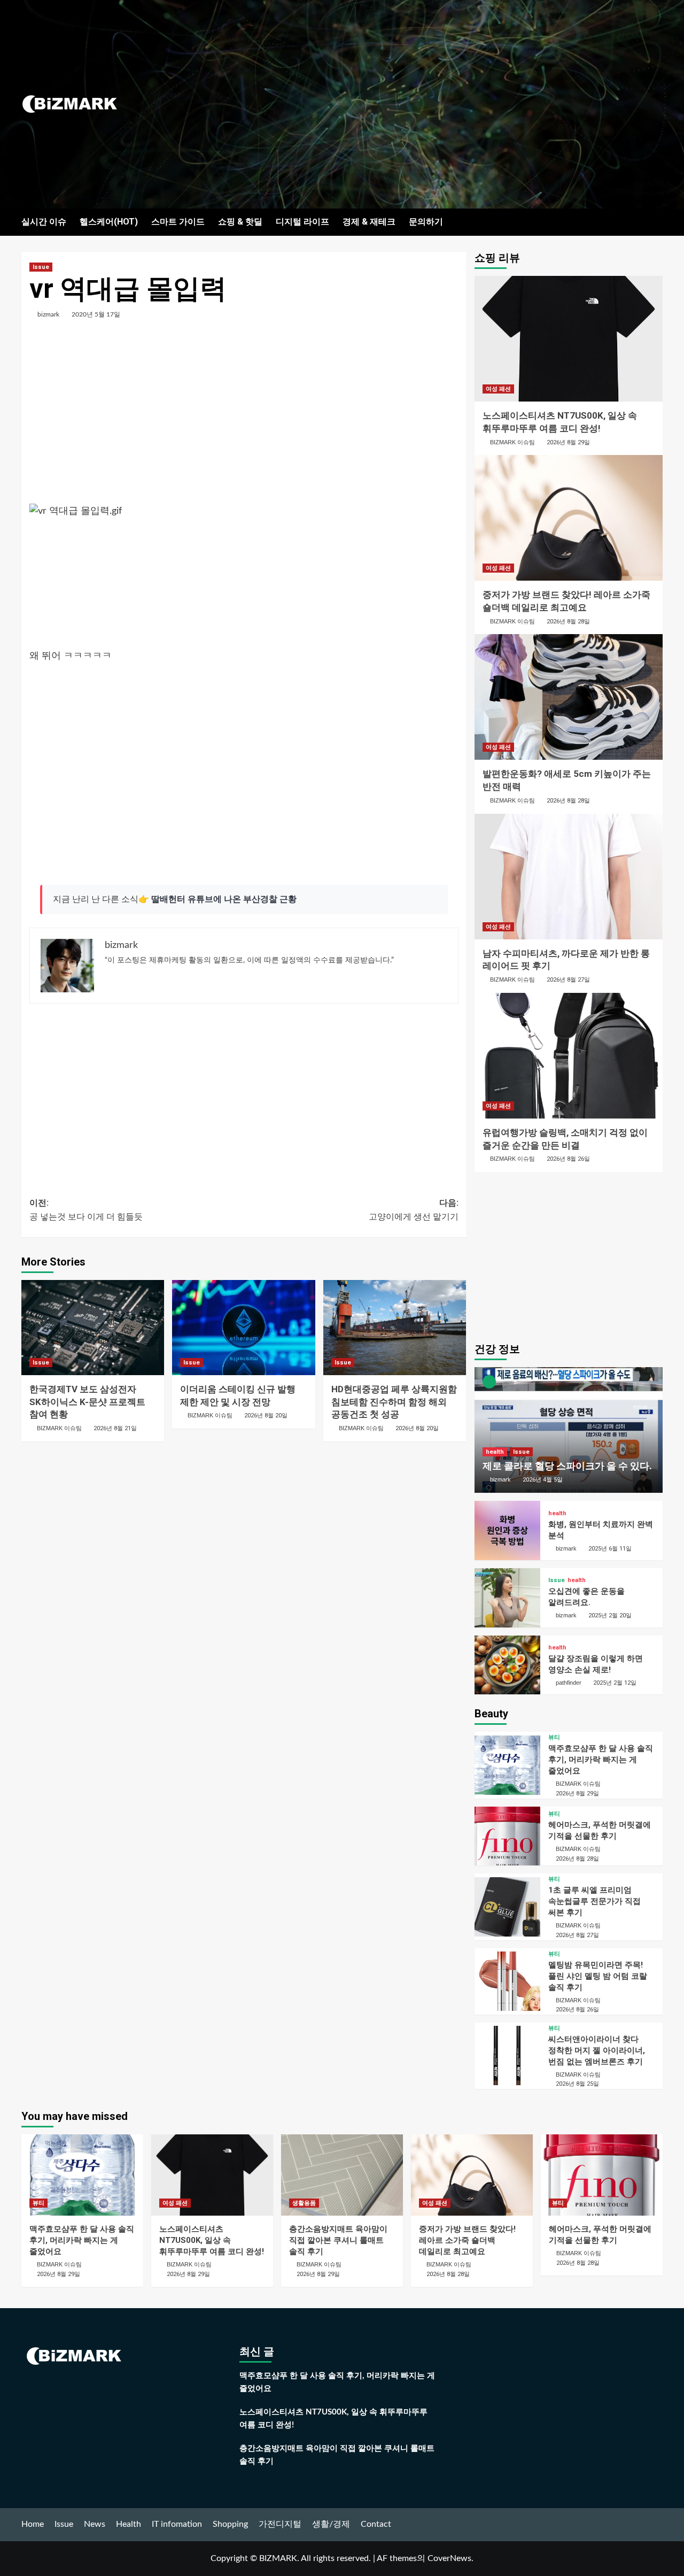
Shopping (230, 2524)
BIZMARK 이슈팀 (59, 1428)
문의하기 (426, 222)
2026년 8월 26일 (568, 1159)
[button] (656, 222)
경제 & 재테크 (369, 222)
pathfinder (569, 1683)
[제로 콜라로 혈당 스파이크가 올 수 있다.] (569, 1430)
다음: (413, 1210)
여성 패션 (498, 389)
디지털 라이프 (302, 222)
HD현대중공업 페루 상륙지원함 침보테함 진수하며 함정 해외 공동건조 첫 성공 (394, 1402)
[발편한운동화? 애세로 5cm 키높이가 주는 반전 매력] (569, 697)
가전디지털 (280, 2524)
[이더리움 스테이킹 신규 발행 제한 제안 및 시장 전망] (243, 1328)
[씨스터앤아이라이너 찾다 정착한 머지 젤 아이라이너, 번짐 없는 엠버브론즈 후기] (507, 2056)
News (95, 2524)
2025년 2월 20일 (610, 1615)
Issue (41, 267)
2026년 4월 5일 (543, 1480)
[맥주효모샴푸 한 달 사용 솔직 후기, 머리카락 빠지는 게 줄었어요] (507, 1765)
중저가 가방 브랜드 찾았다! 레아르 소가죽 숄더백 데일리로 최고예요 (467, 2240)
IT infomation (177, 2524)
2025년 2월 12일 (615, 1683)
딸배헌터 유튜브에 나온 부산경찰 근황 (224, 899)
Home (33, 2524)
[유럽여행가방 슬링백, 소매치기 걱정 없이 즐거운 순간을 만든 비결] (569, 1056)
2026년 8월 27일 (568, 980)
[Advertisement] (449, 104)
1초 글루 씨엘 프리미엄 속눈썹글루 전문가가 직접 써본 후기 (594, 1901)
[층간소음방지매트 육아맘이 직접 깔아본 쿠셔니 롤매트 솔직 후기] (342, 2175)
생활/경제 (331, 2524)
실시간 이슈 (44, 222)
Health (129, 2524)
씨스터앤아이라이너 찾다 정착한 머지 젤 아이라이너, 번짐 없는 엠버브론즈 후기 (597, 2050)
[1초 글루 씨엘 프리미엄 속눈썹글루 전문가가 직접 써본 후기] (507, 1907)
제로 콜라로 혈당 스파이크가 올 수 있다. (567, 1466)
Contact (376, 2524)
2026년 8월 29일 (568, 442)
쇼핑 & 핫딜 (240, 222)
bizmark (48, 314)
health (495, 1452)
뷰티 (554, 1737)
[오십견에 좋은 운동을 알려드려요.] (507, 1598)
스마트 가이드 (178, 222)
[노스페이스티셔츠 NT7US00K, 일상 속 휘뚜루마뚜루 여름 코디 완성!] (569, 339)
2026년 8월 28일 (568, 622)
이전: (86, 1210)
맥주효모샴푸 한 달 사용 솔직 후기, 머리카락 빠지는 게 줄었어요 (601, 1760)
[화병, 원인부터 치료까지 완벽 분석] (507, 1530)
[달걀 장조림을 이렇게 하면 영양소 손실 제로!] (507, 1665)
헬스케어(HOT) (109, 222)
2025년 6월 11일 (610, 1549)
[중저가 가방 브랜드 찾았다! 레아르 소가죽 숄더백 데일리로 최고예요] (569, 518)
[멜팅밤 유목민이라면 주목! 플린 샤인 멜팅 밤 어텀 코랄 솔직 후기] (507, 1981)
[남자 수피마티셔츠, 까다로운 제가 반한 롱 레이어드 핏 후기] (569, 877)
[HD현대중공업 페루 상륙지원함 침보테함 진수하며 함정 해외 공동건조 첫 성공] (395, 1328)
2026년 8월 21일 (115, 1428)
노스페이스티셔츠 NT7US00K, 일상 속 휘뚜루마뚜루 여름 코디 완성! (212, 2240)
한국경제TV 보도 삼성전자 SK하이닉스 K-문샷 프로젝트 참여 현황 (87, 1402)
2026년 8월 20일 (266, 1416)
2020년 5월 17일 (96, 314)
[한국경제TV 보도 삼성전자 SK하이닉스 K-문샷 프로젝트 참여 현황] (93, 1328)
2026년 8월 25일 (577, 2084)
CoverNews (449, 2558)
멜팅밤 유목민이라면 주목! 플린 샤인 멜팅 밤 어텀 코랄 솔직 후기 (598, 1976)
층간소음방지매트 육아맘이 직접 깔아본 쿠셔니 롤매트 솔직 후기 (338, 2240)
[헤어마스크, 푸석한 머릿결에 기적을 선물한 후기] (507, 1836)
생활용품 (304, 2203)
